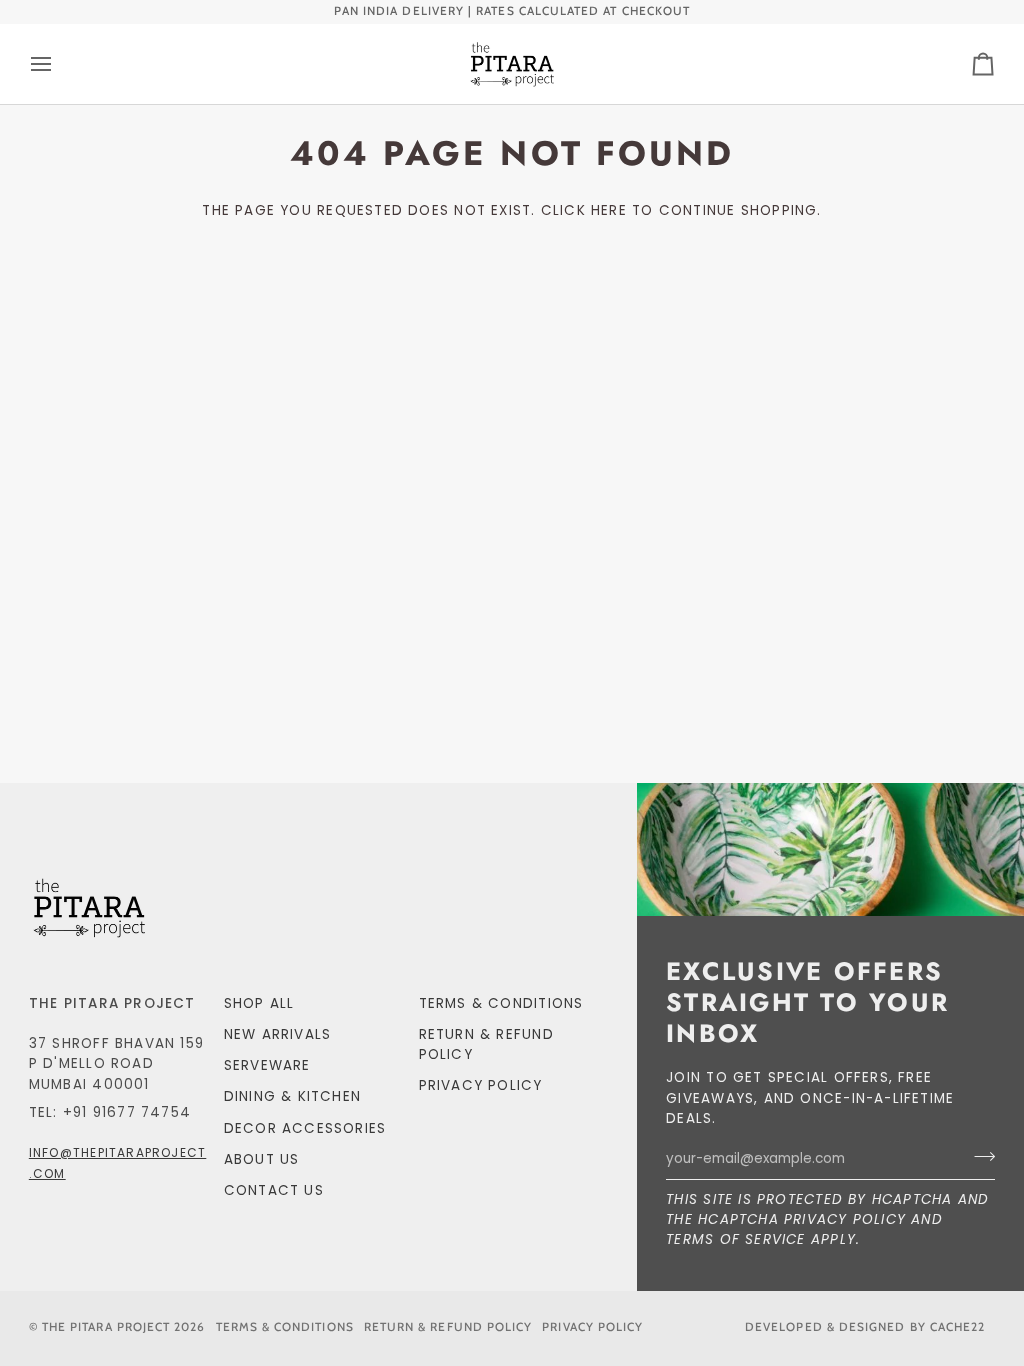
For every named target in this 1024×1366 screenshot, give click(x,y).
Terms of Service (735, 1239)
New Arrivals (278, 1034)
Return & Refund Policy (448, 1327)
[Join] (978, 1157)
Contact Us (274, 1190)
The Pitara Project (106, 1327)
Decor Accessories (305, 1128)
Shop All (259, 1003)
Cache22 (957, 1327)
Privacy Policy (845, 1219)
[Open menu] (59, 64)
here (609, 210)
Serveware (267, 1065)
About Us (262, 1159)
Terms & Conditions (501, 1003)
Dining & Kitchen (292, 1096)
